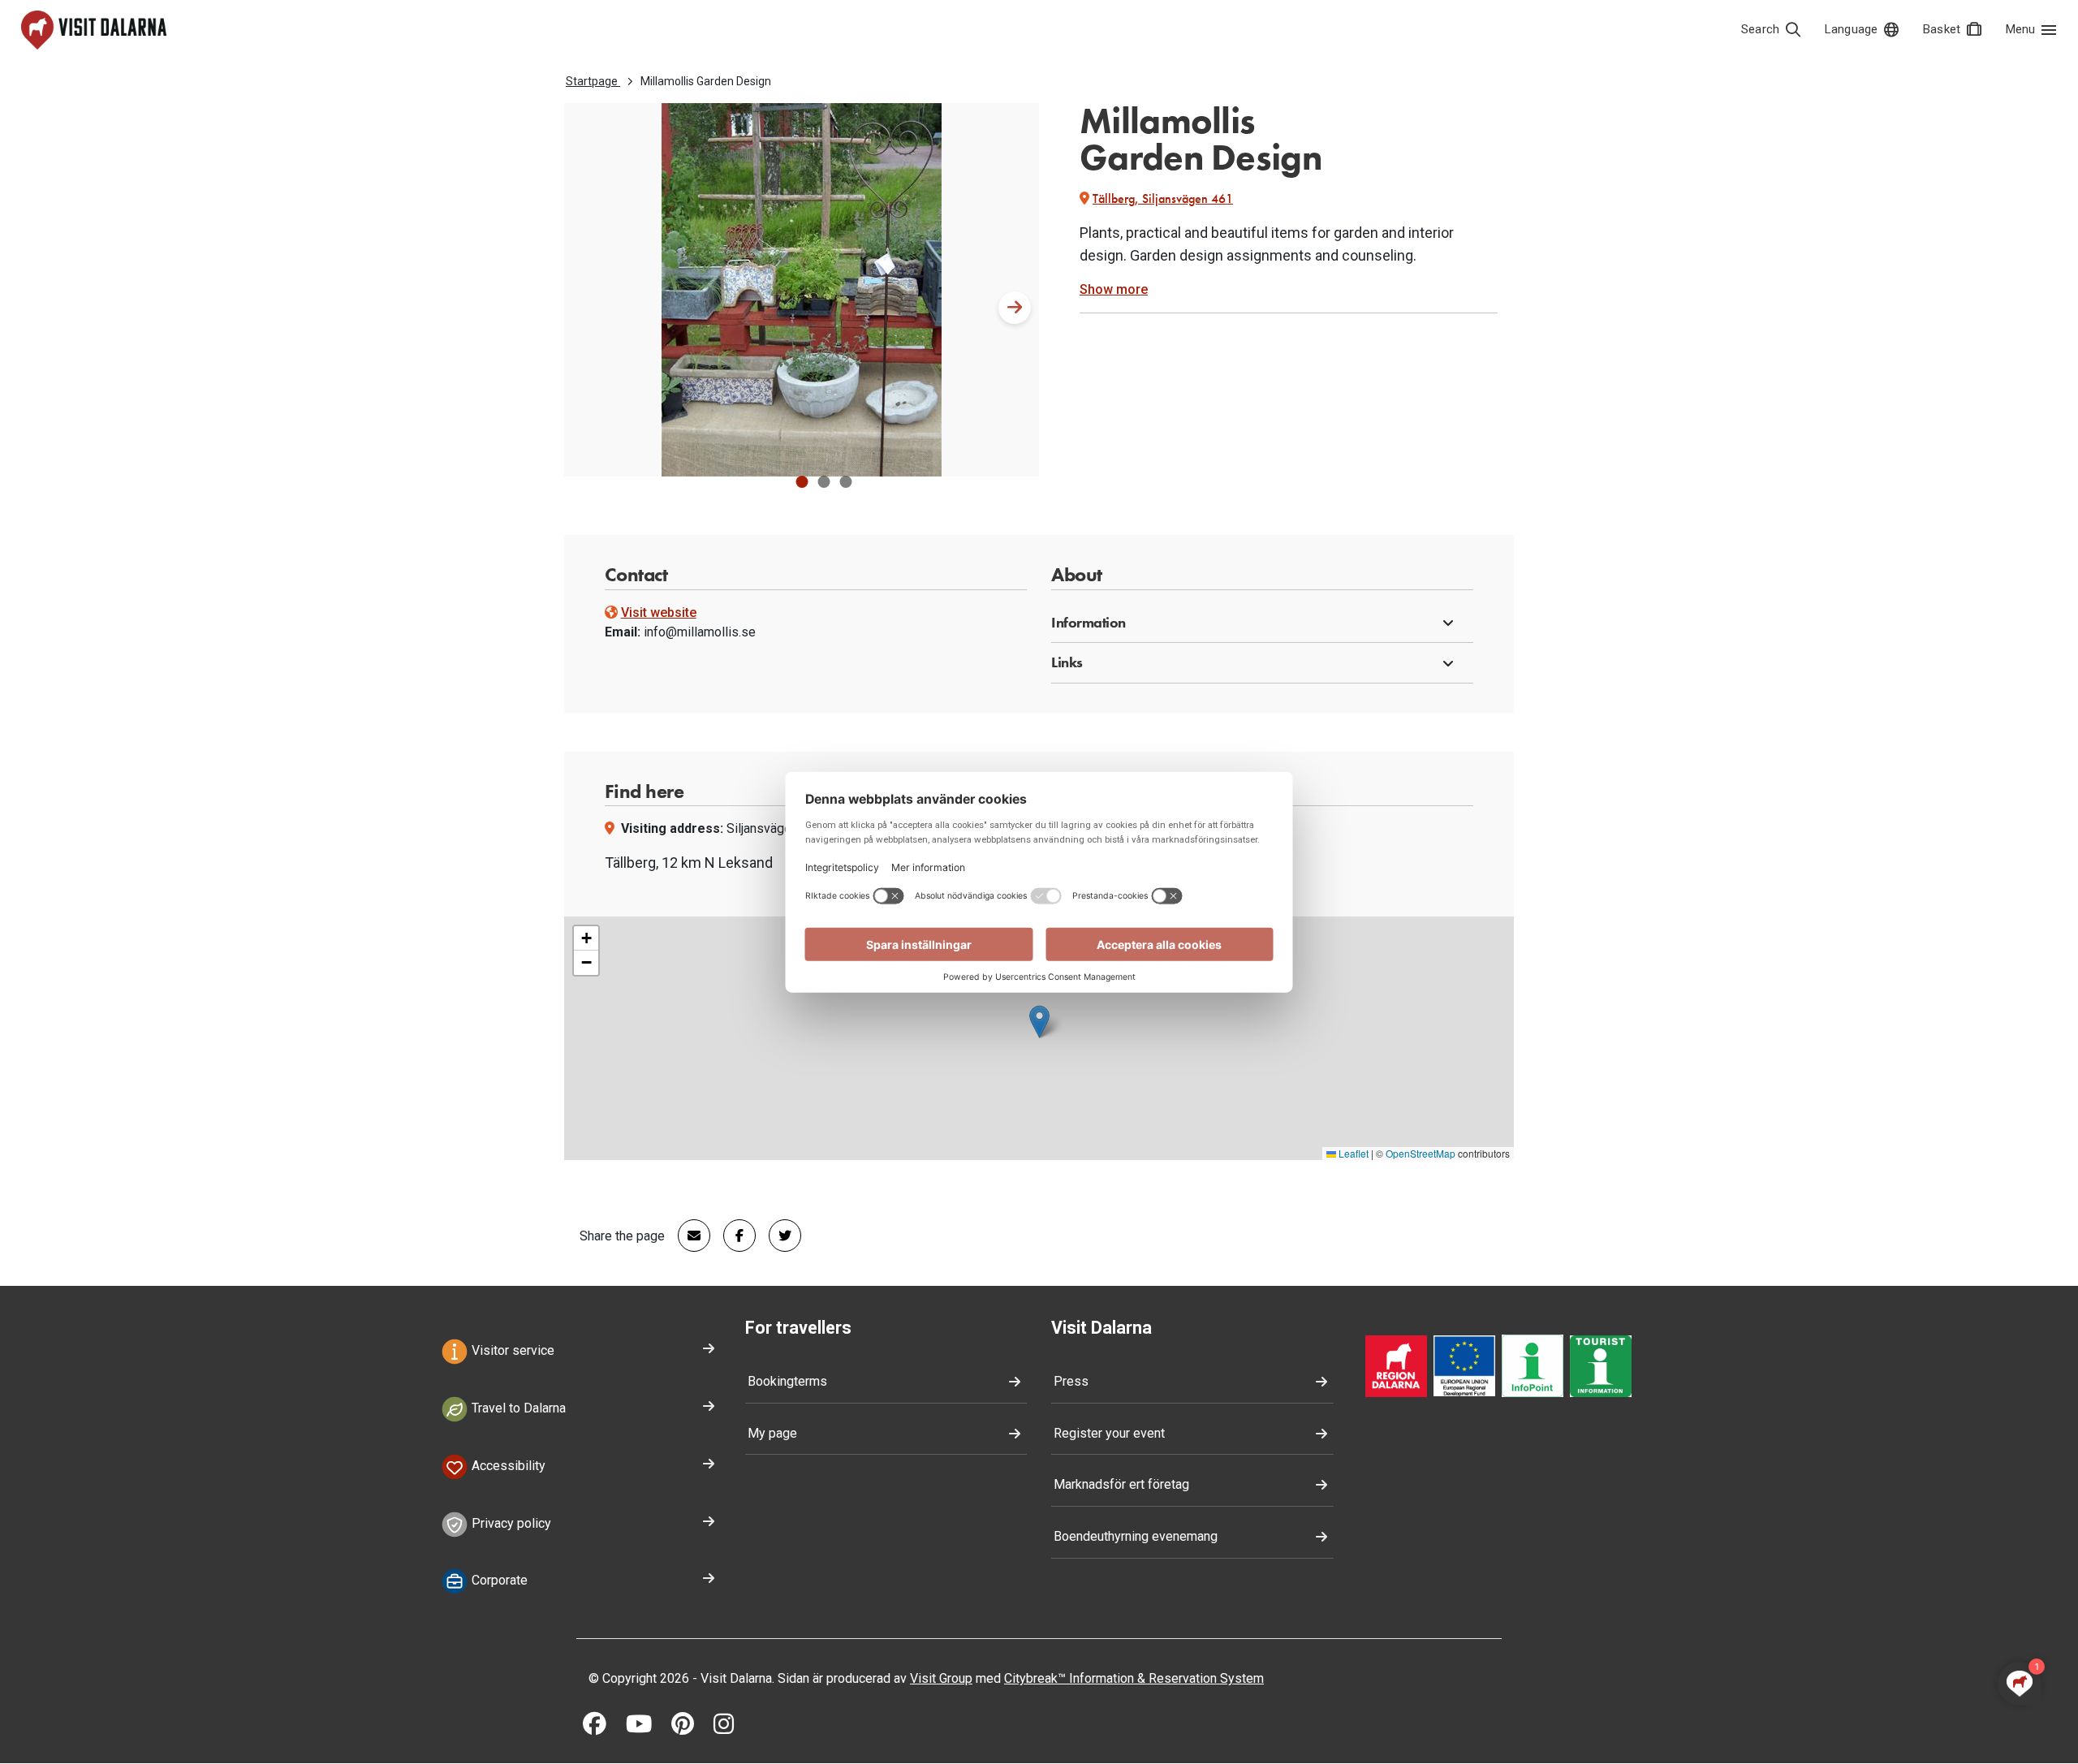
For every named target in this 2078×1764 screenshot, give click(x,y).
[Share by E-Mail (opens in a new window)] (688, 1236)
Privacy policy (510, 1523)
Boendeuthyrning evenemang (1136, 1536)
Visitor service (511, 1351)
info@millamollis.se (700, 632)
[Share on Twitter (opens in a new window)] (778, 1236)
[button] (802, 482)
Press (1071, 1381)
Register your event (1109, 1433)
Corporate (498, 1581)
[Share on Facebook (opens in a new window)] (733, 1236)
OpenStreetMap (1421, 1153)
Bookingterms (787, 1381)
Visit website (659, 612)
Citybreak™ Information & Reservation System (1134, 1678)
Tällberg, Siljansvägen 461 (1163, 198)
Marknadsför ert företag (1121, 1484)
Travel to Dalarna (517, 1408)
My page (772, 1433)
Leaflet (1352, 1153)
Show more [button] (1114, 289)
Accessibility (507, 1466)
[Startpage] (94, 30)
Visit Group (941, 1678)
